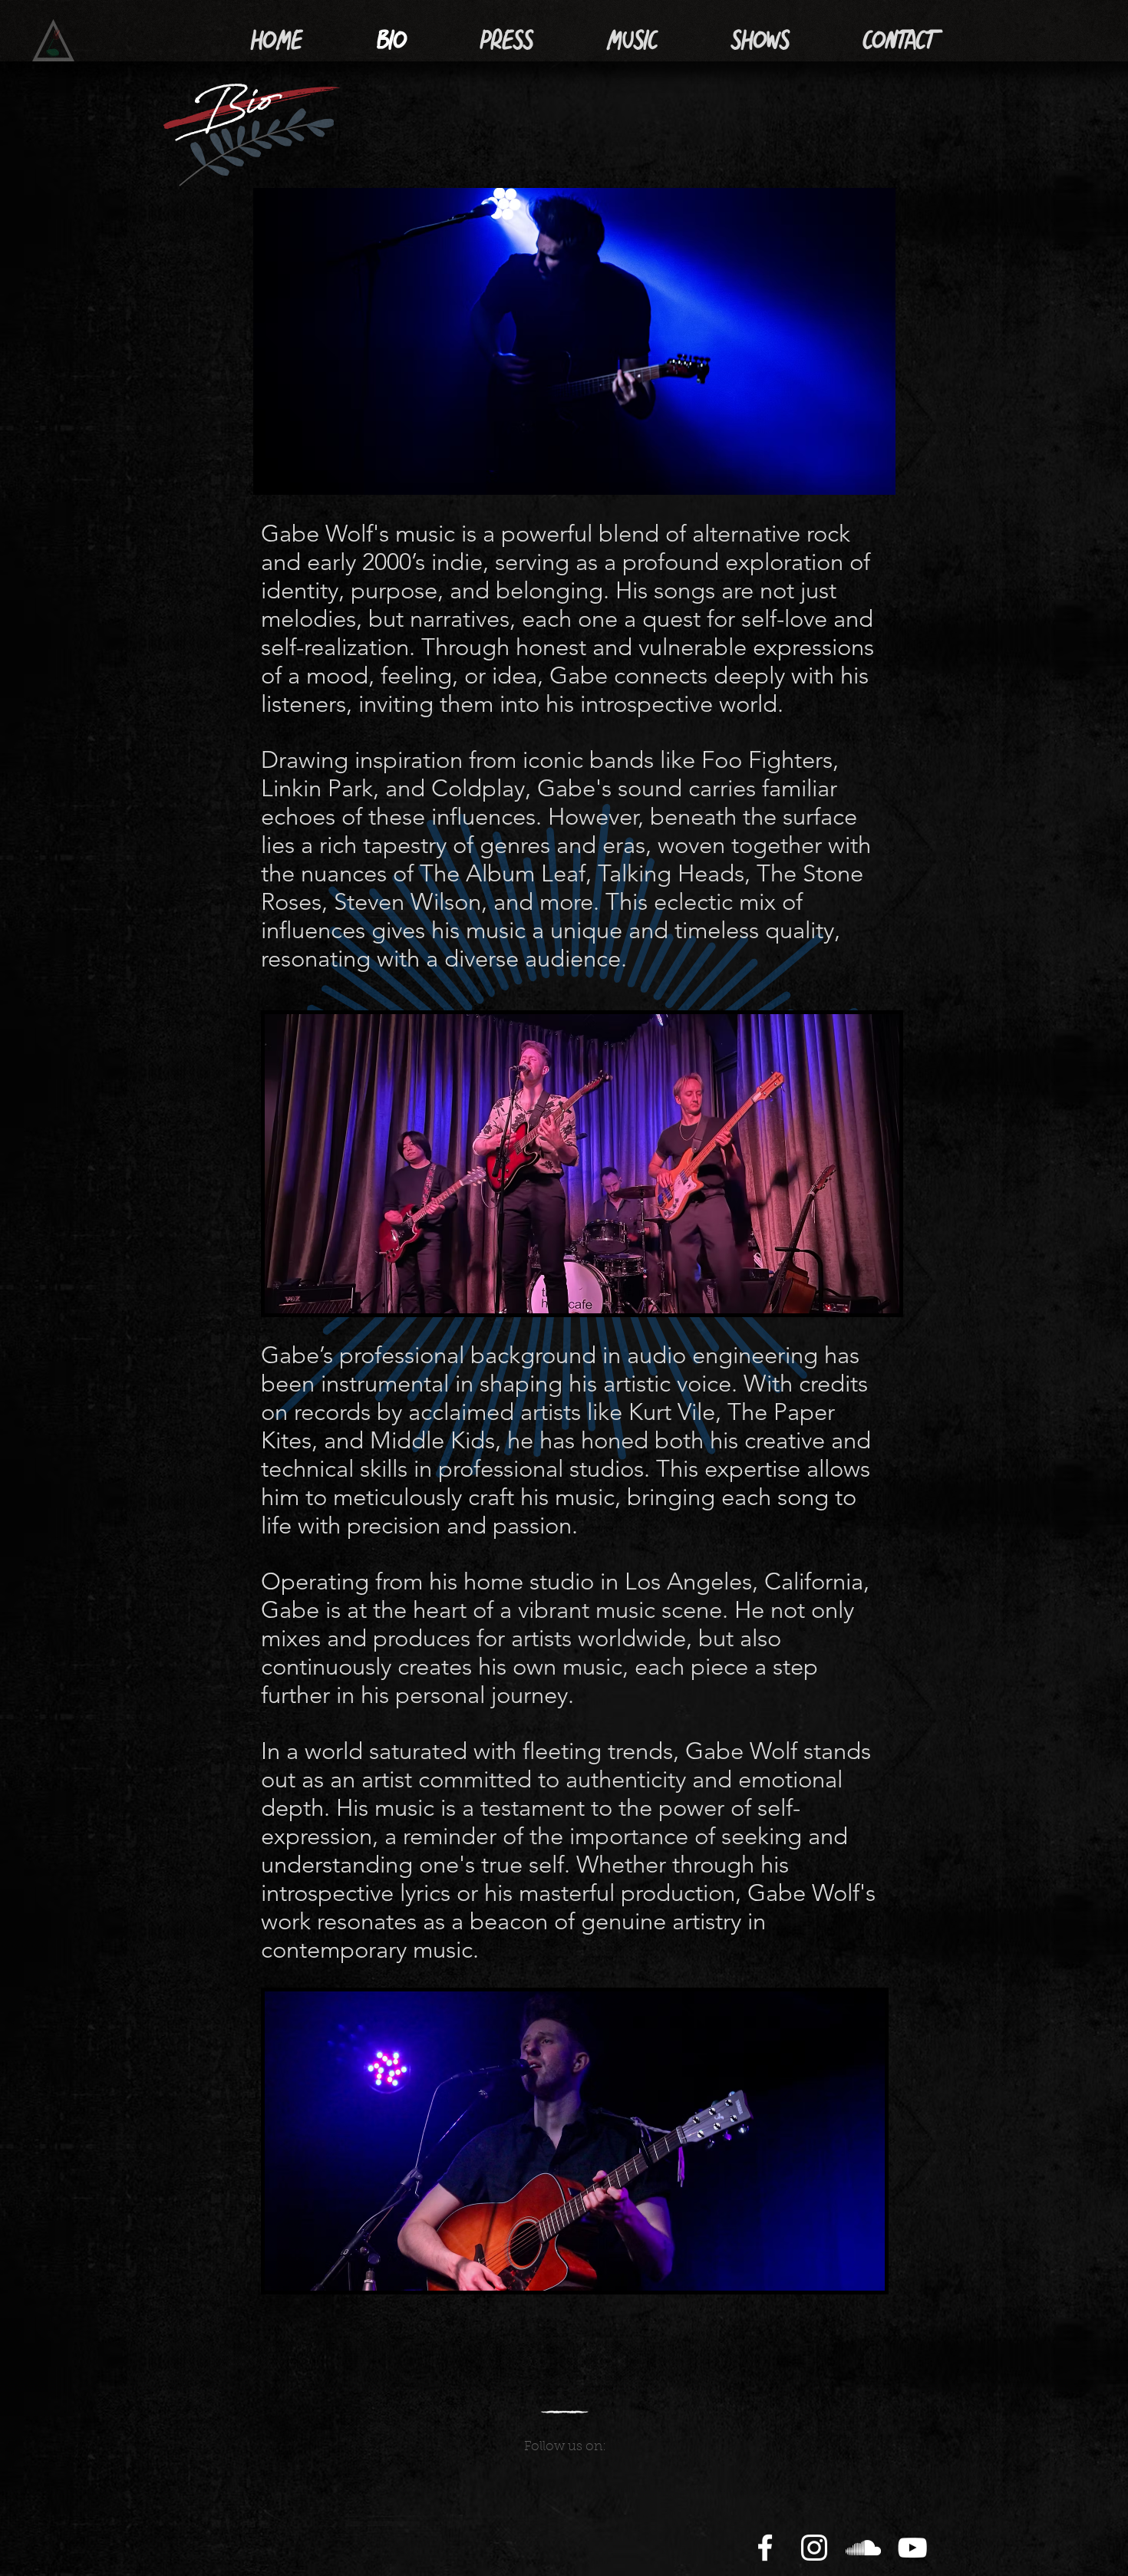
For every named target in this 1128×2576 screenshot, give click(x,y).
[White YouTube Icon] (912, 2548)
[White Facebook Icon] (765, 2548)
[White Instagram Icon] (814, 2548)
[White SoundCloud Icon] (863, 2548)
